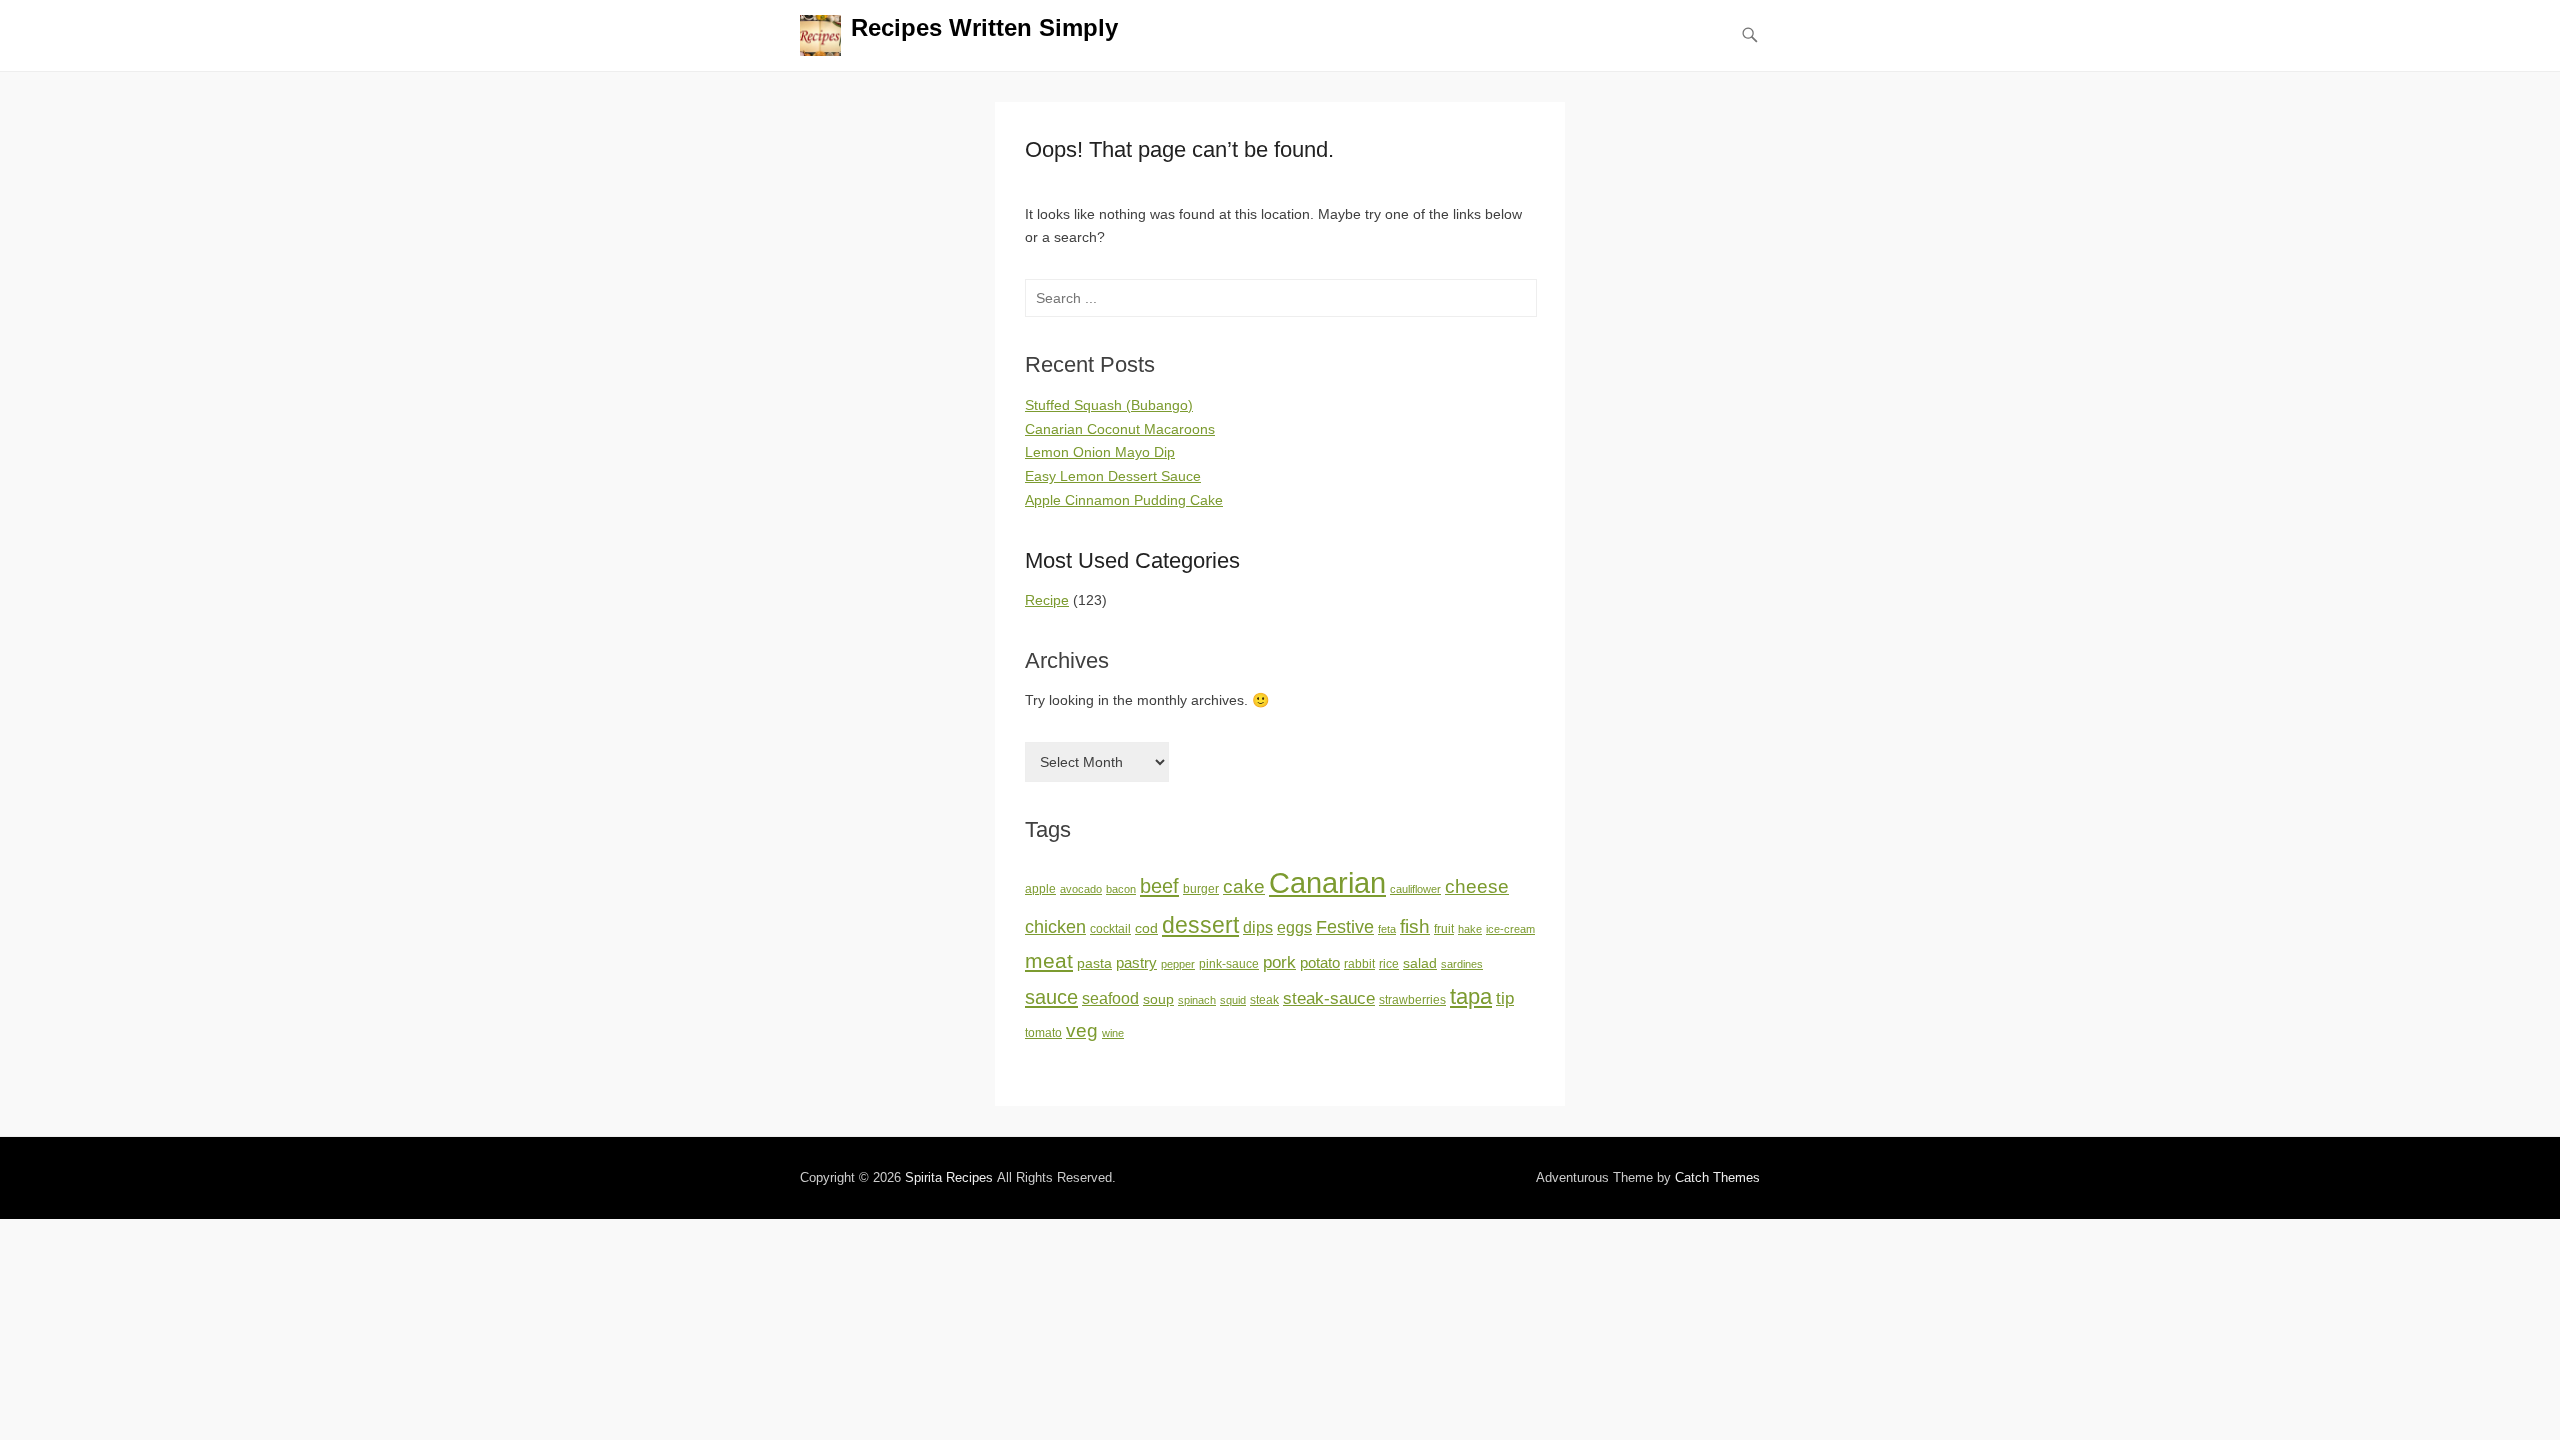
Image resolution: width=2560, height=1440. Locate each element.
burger (1201, 889)
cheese (1477, 886)
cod (1146, 928)
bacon (1121, 889)
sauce (1051, 997)
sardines (1462, 964)
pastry (1136, 963)
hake (1470, 929)
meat (1049, 960)
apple (1040, 889)
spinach (1197, 1000)
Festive (1345, 927)
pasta (1094, 963)
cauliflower (1415, 889)
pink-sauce (1229, 964)
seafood (1110, 998)
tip (1505, 998)
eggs (1294, 927)
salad (1420, 963)
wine (1113, 1033)
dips (1258, 927)
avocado (1081, 889)
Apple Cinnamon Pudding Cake (1124, 500)
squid (1233, 1000)
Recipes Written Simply (984, 27)
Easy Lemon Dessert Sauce (1113, 476)
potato (1320, 963)
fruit (1444, 929)
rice (1389, 964)
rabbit (1359, 964)
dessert (1200, 925)
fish (1415, 926)
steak (1264, 1000)
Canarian (1327, 882)
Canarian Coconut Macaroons (1120, 429)
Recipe (1047, 600)
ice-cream (1510, 929)
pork (1279, 962)
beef (1159, 886)
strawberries (1412, 1000)
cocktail (1110, 929)
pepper (1178, 964)
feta (1387, 929)
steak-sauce (1329, 998)
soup (1158, 999)
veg (1082, 1030)
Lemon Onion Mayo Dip (1100, 452)
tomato (1043, 1033)
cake (1244, 886)
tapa (1471, 996)
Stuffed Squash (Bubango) (1109, 405)
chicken (1055, 927)
